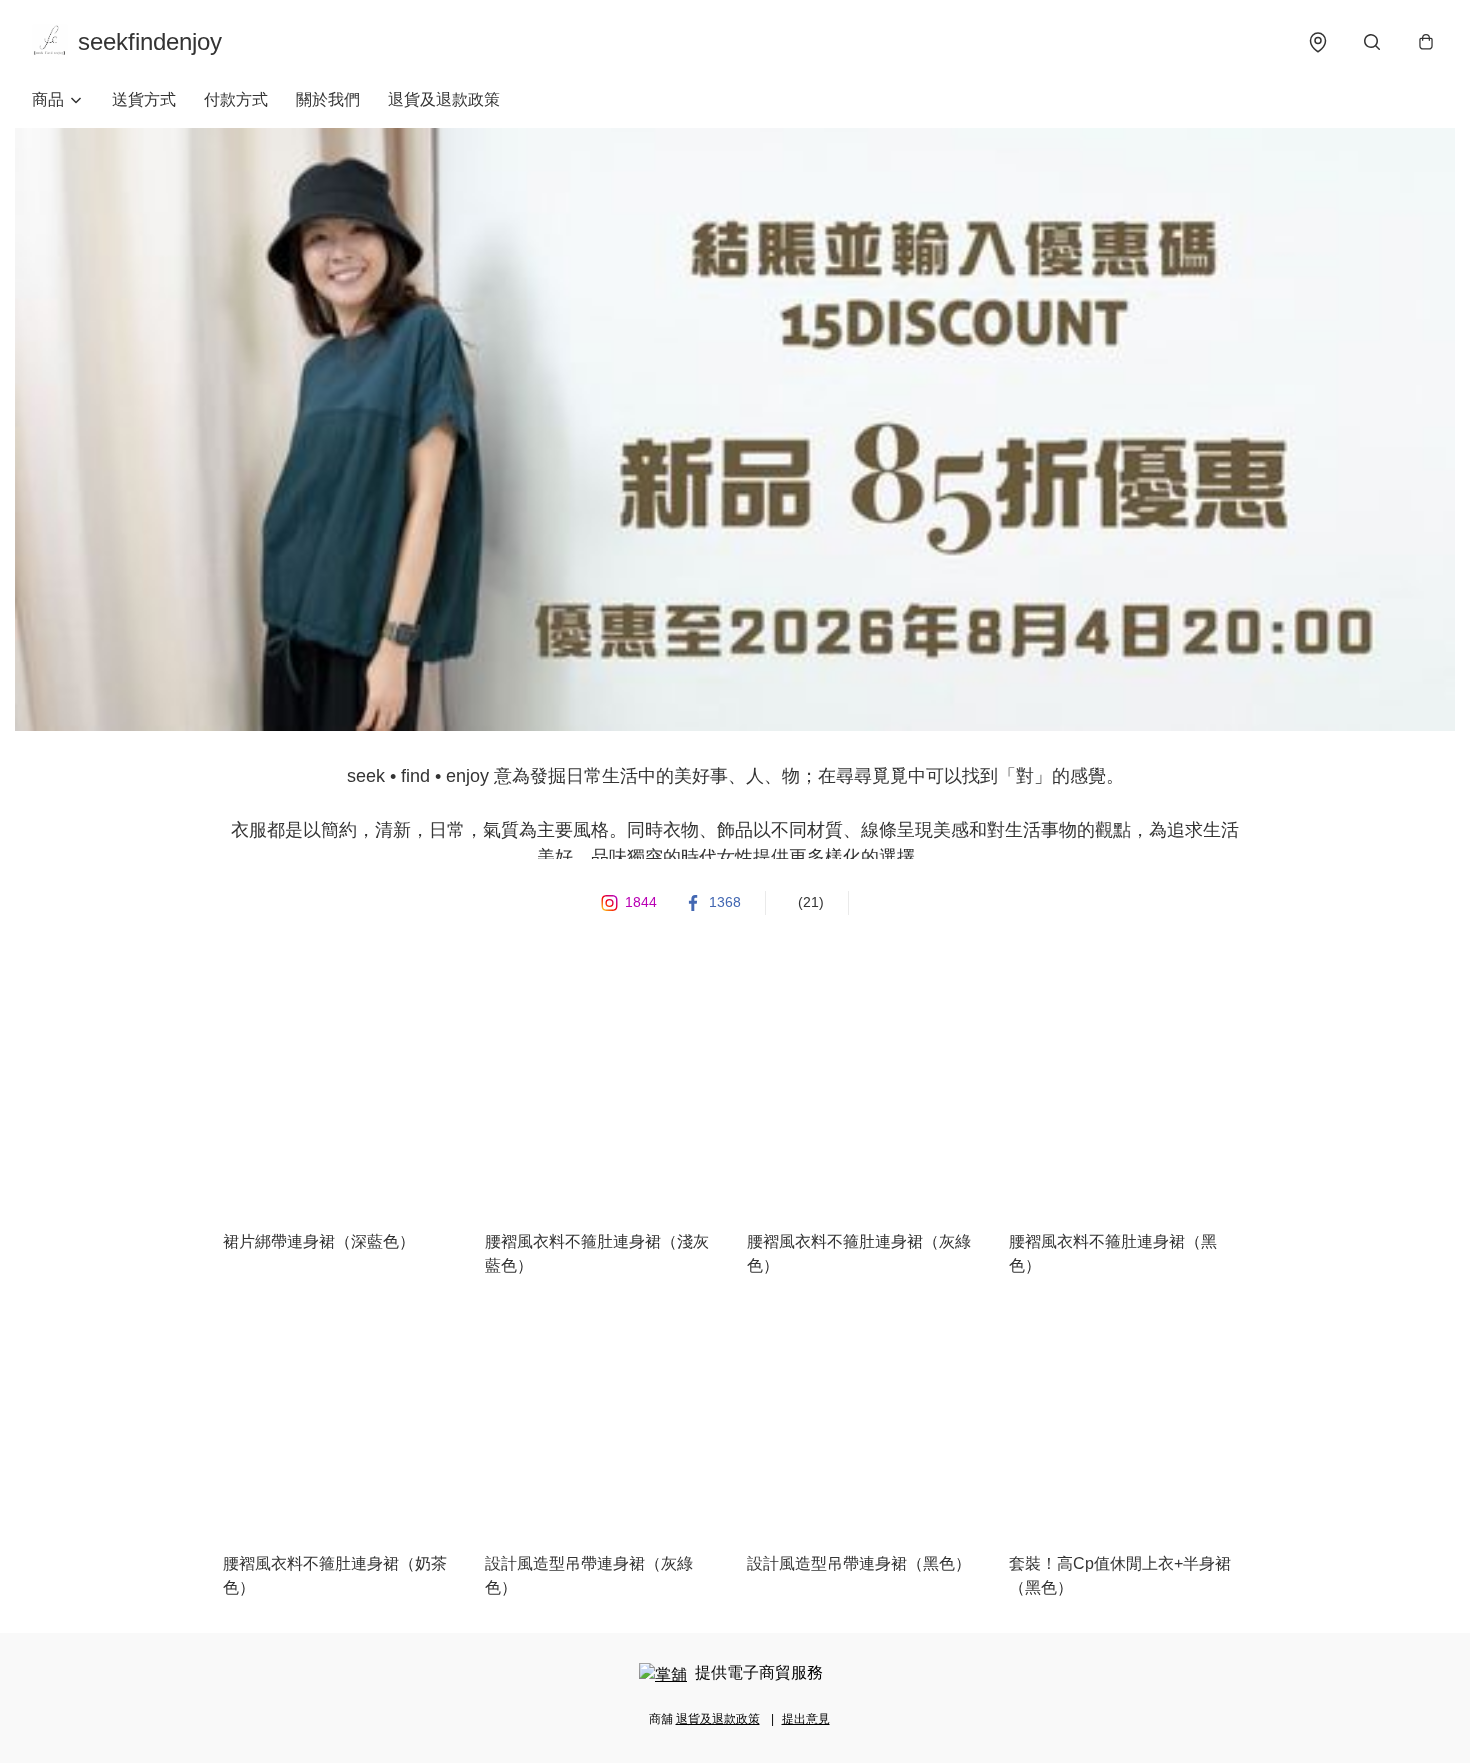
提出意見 (806, 1719)
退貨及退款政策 (444, 99)
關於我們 (328, 99)
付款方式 (236, 99)
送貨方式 (144, 99)
